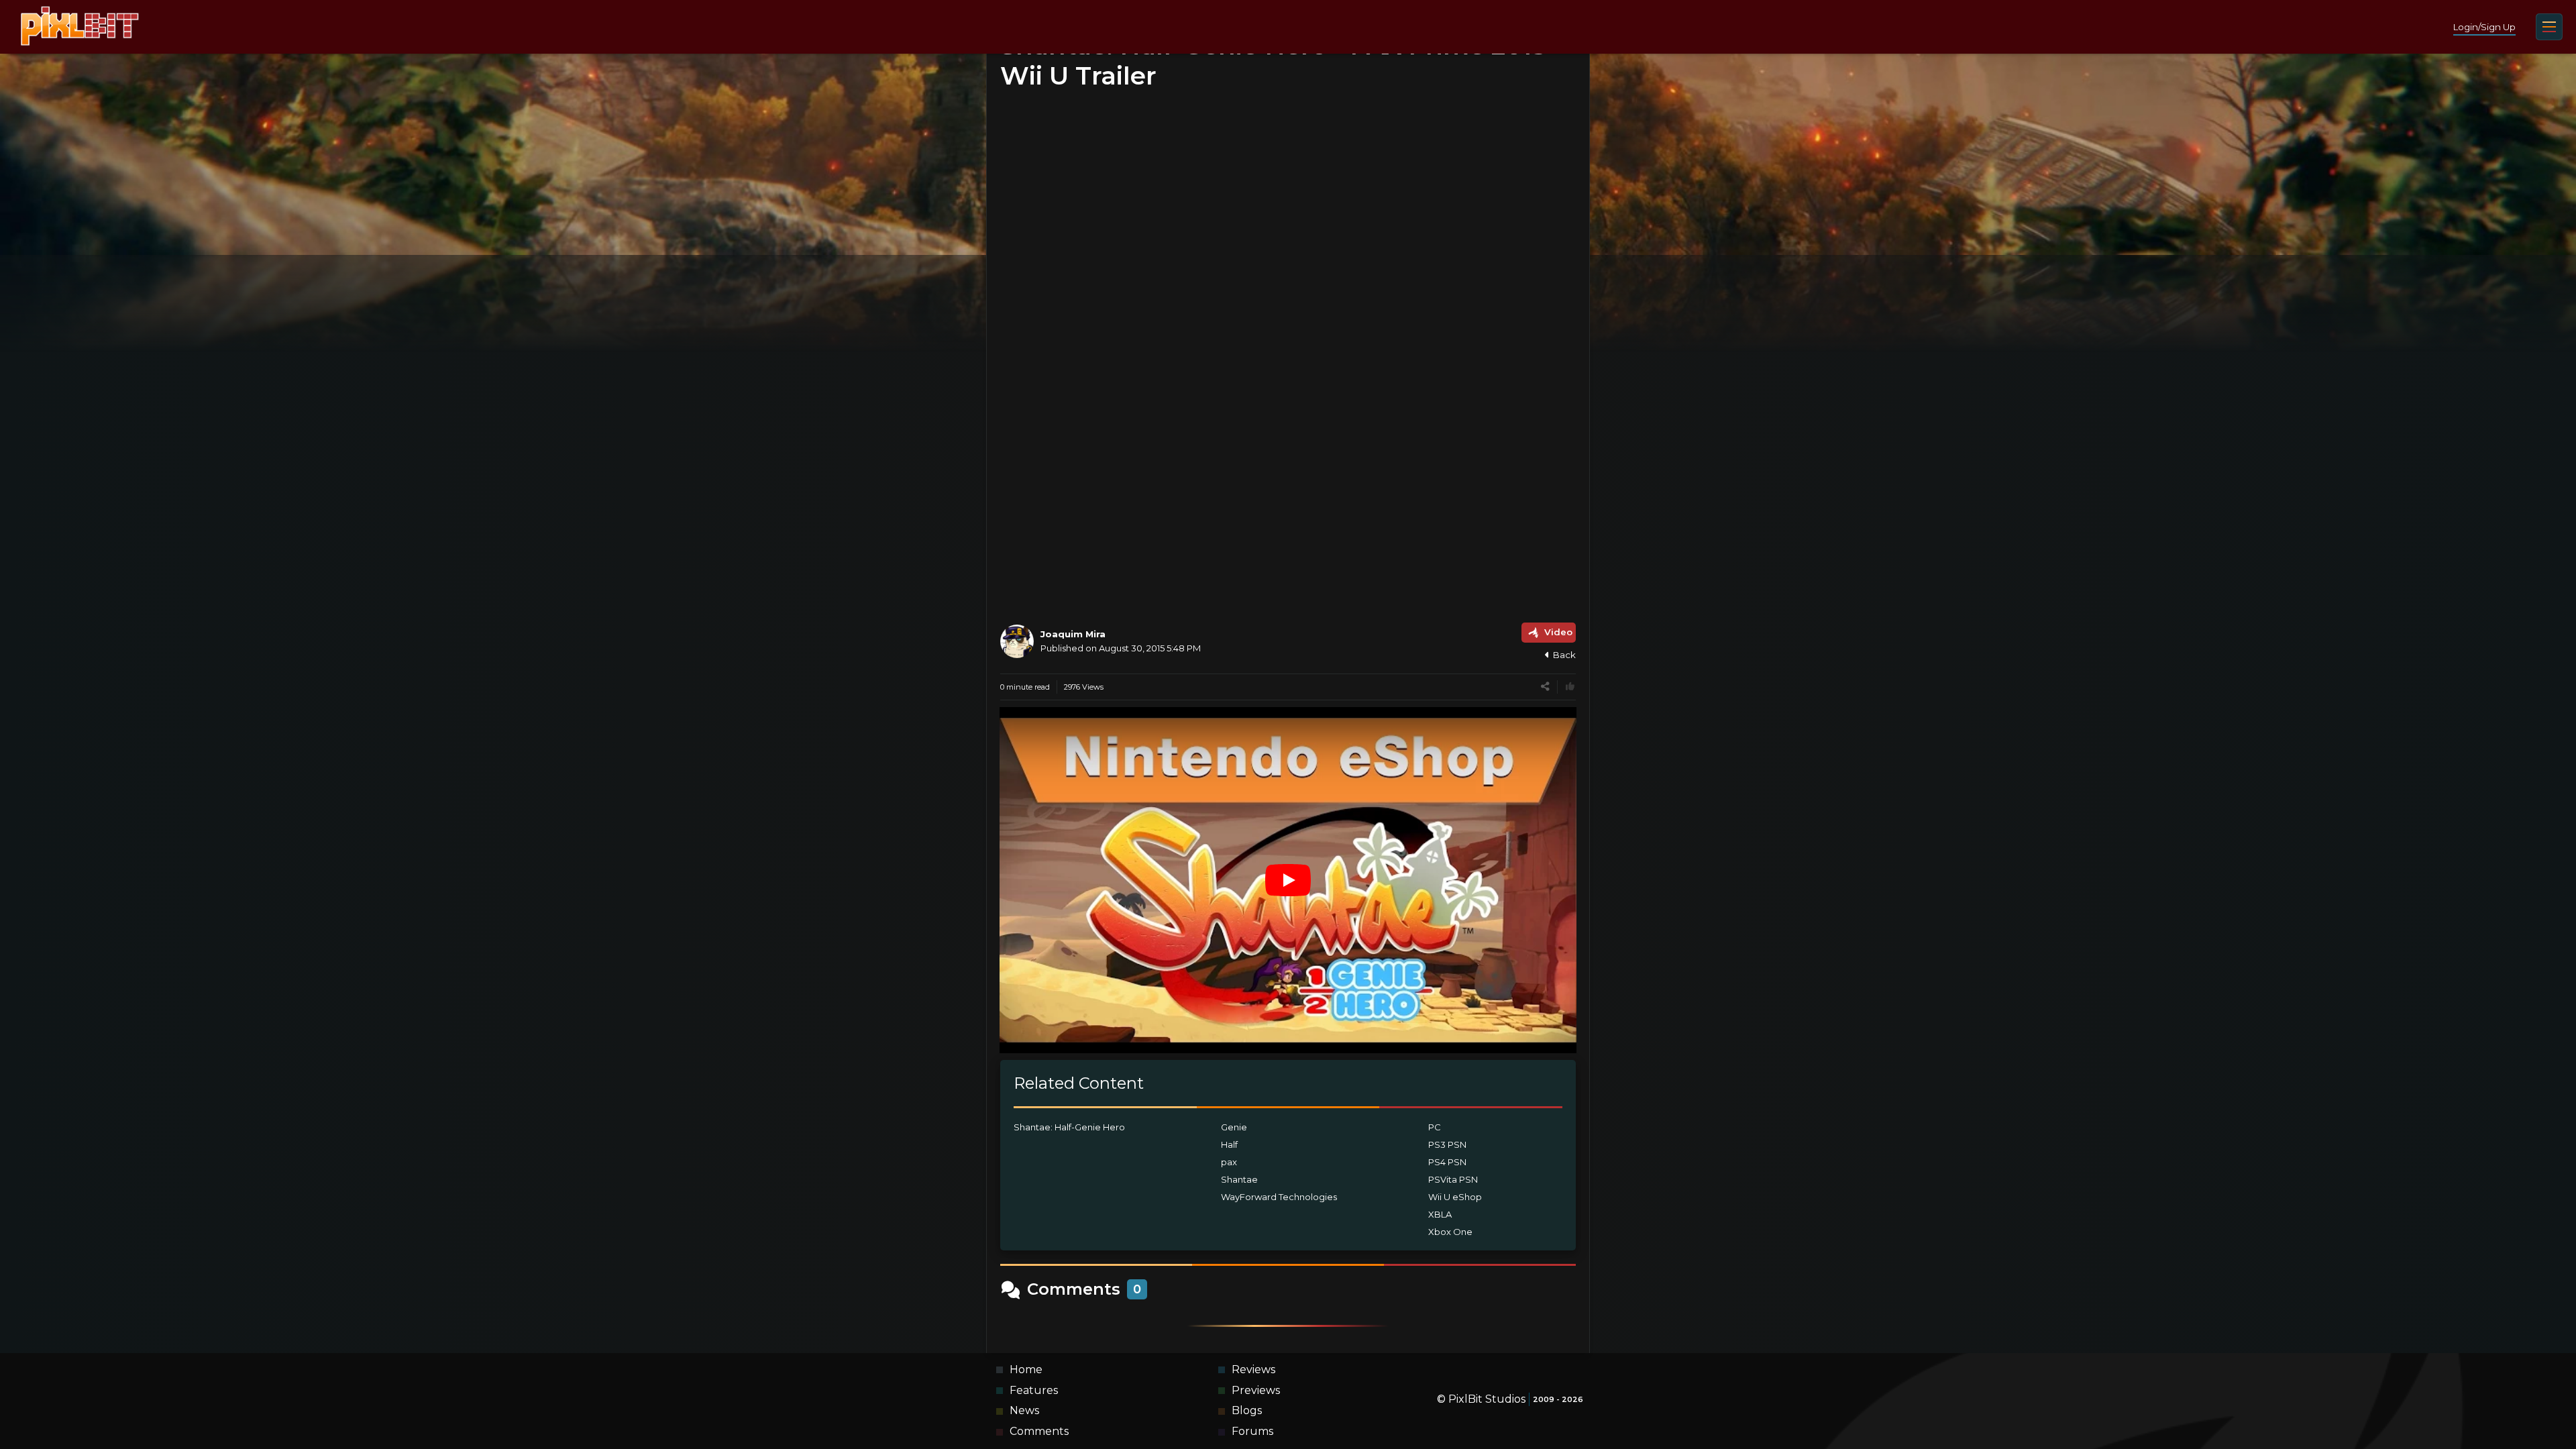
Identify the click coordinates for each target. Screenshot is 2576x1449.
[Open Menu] (2549, 27)
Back (1564, 655)
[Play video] (1288, 880)
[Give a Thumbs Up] (1570, 687)
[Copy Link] (1545, 687)
